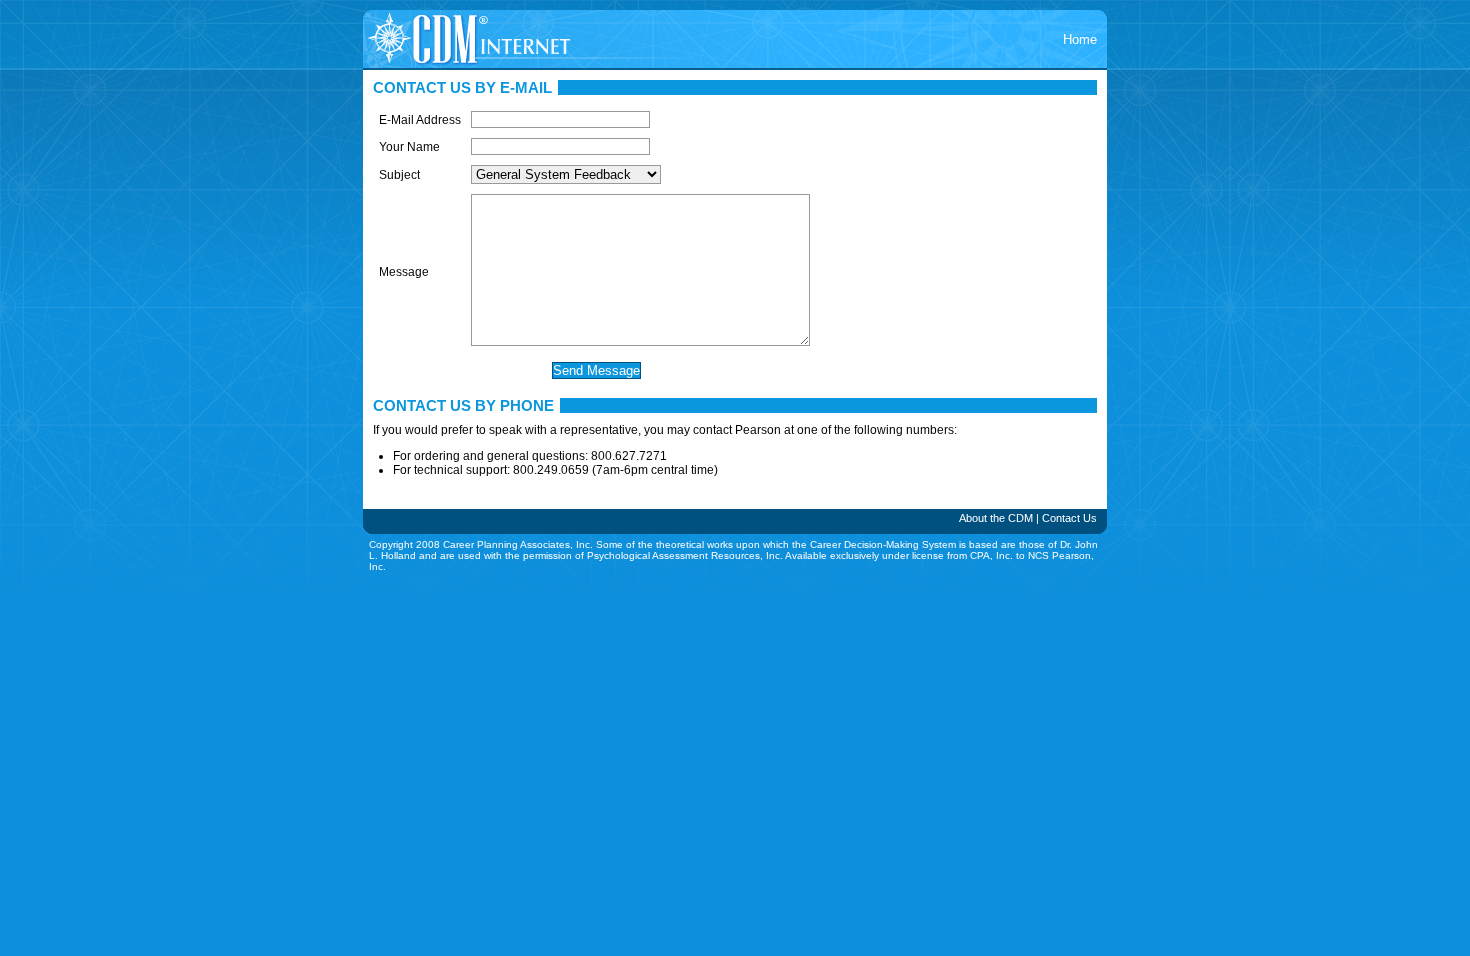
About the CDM (996, 518)
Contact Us (1069, 518)
